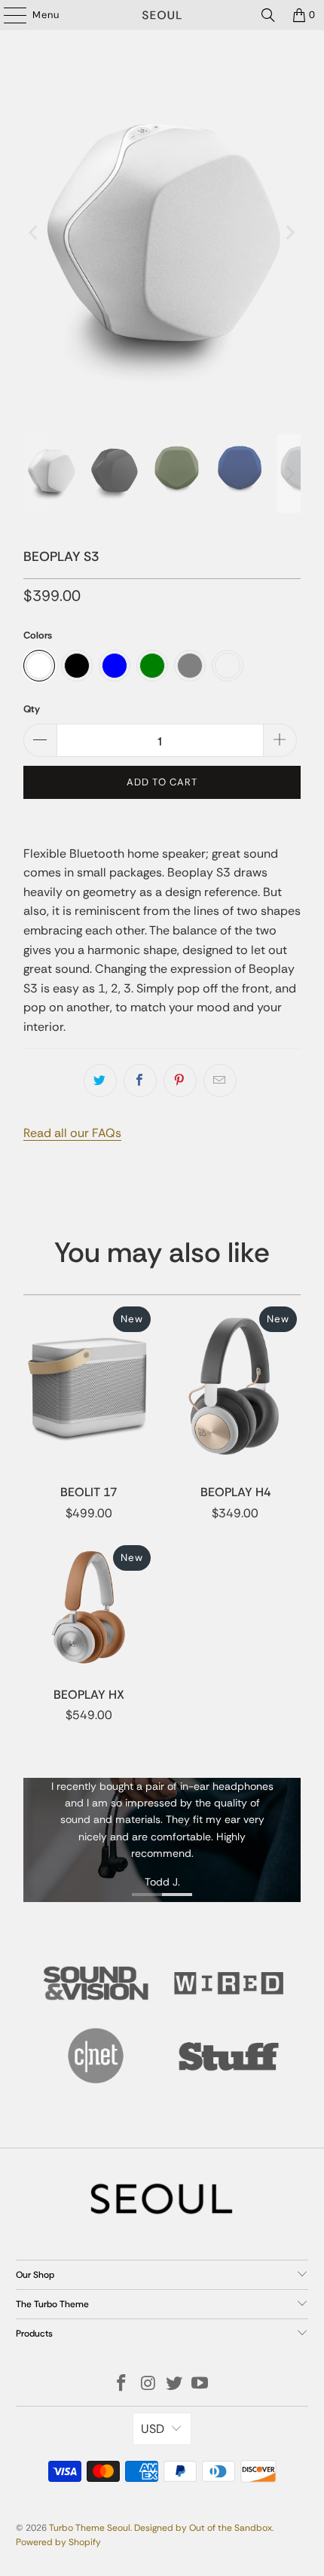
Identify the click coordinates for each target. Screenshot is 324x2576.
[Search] (268, 15)
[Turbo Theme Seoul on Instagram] (148, 2384)
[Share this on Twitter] (100, 1081)
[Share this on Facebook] (140, 1081)
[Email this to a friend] (220, 1081)
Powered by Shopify (58, 2542)
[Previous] (35, 232)
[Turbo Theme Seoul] (162, 15)
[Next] (289, 232)
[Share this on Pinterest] (180, 1081)
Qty (32, 709)
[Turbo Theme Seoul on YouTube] (200, 2384)
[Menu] (8, 15)
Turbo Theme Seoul (90, 2528)
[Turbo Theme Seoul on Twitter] (175, 2384)
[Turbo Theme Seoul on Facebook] (122, 2384)
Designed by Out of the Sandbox (203, 2528)
